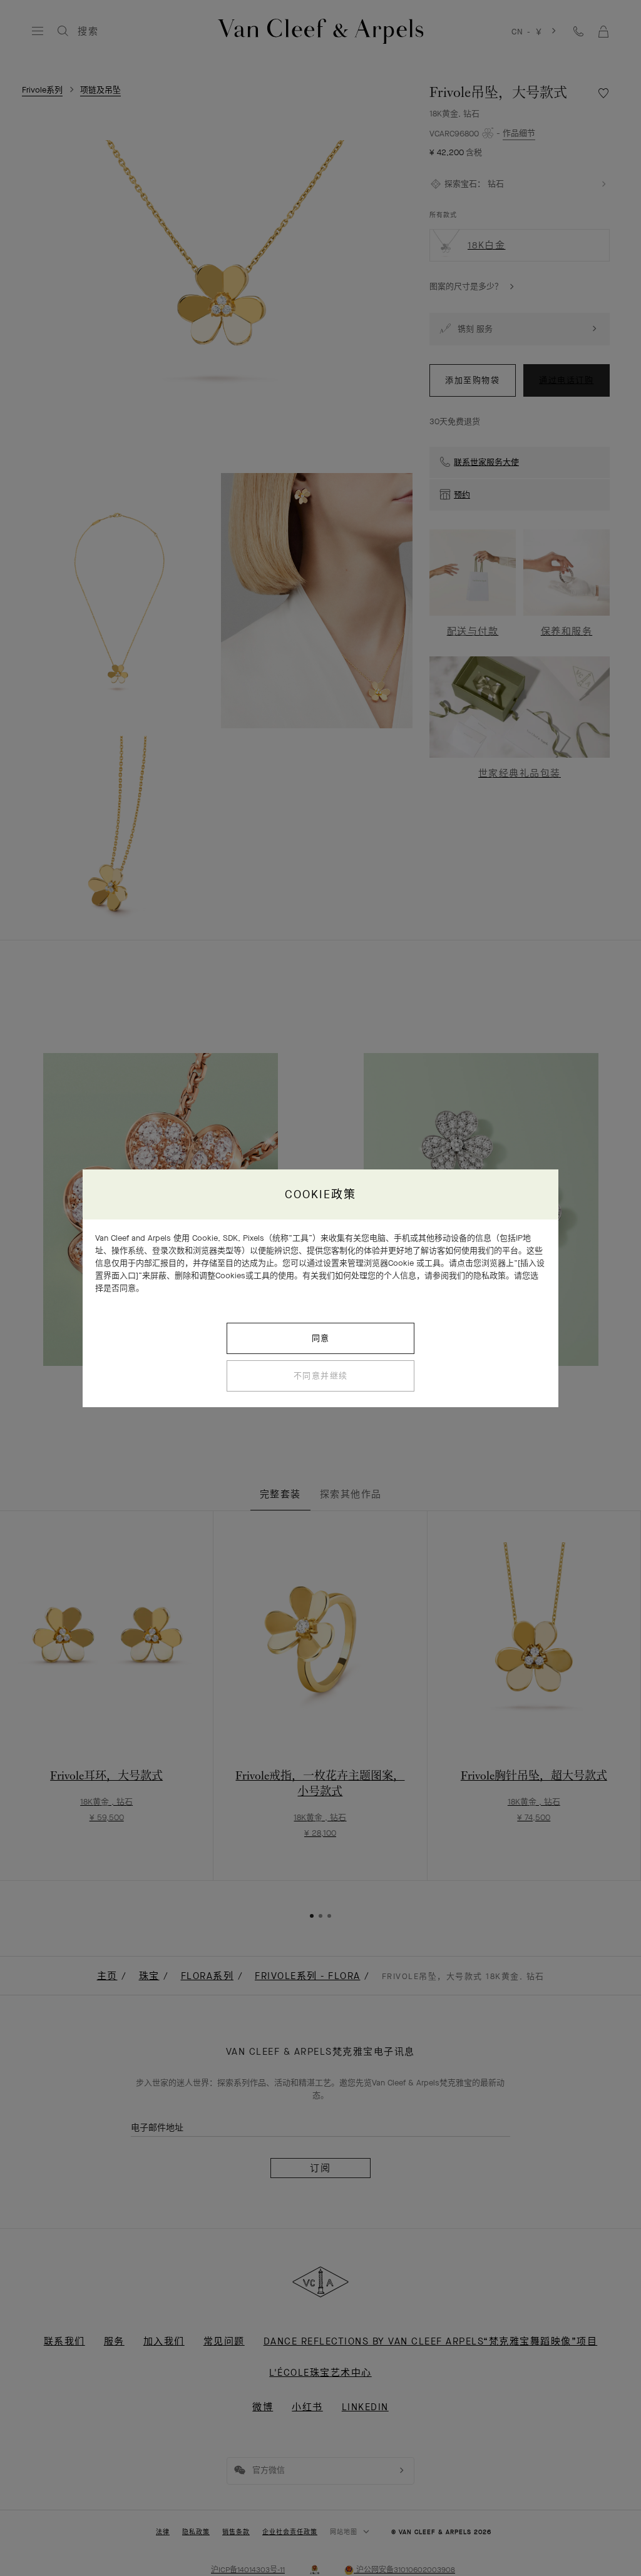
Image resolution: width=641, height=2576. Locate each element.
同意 (321, 1338)
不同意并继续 (321, 1376)
